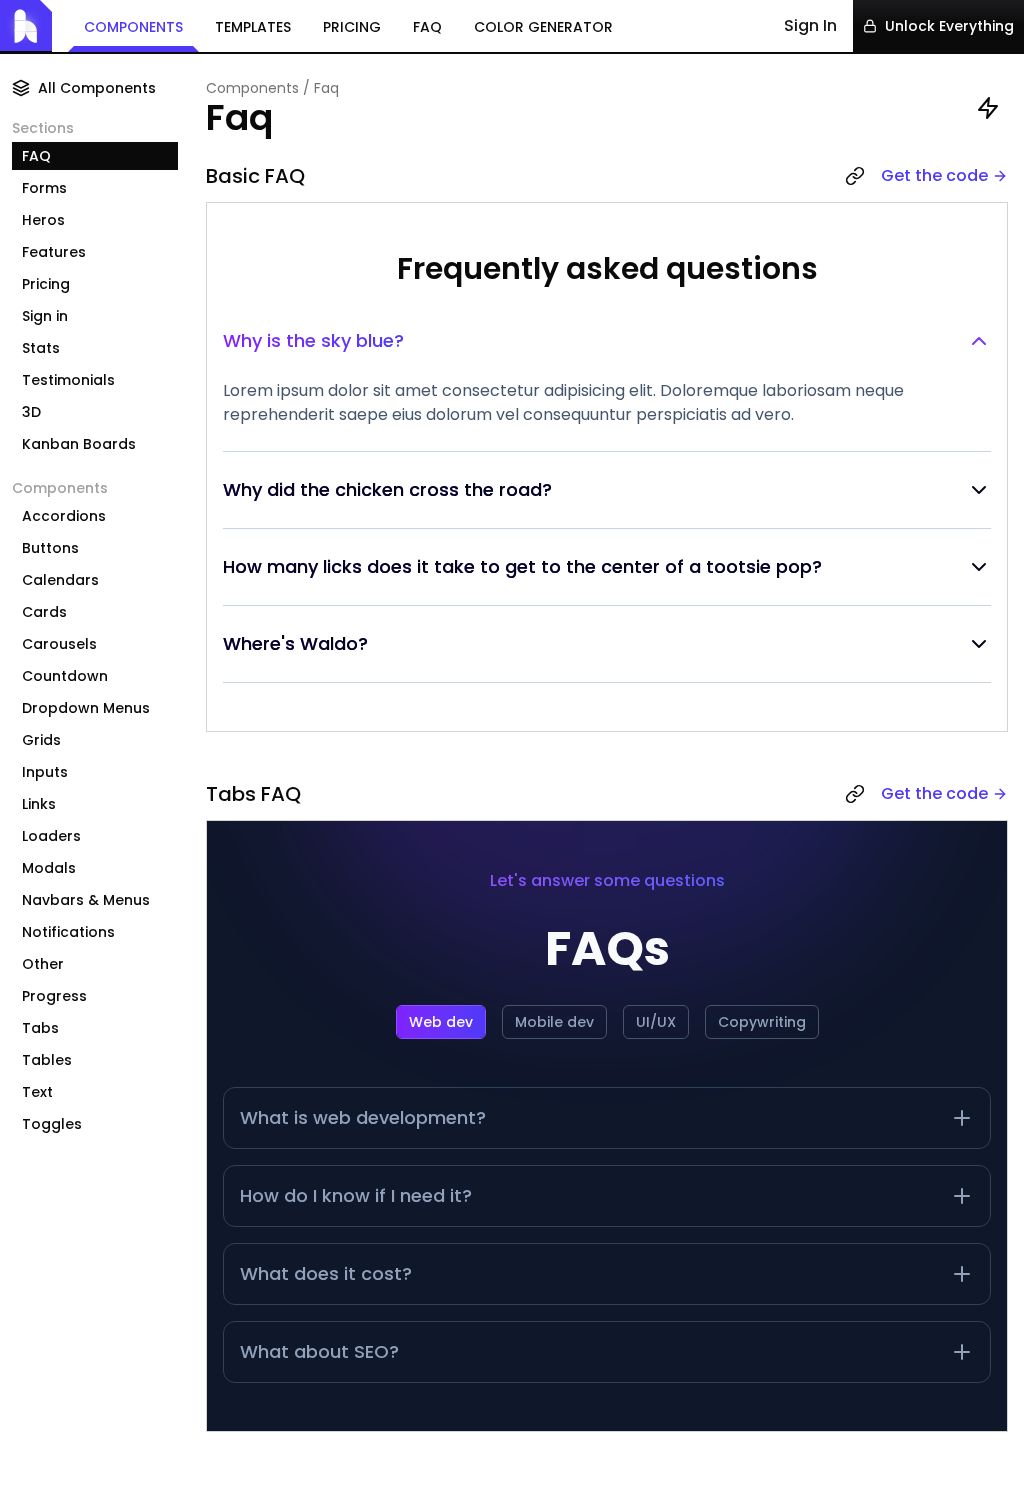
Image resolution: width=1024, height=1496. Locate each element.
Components (133, 27)
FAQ (427, 27)
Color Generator (543, 27)
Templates (253, 27)
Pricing (352, 27)
